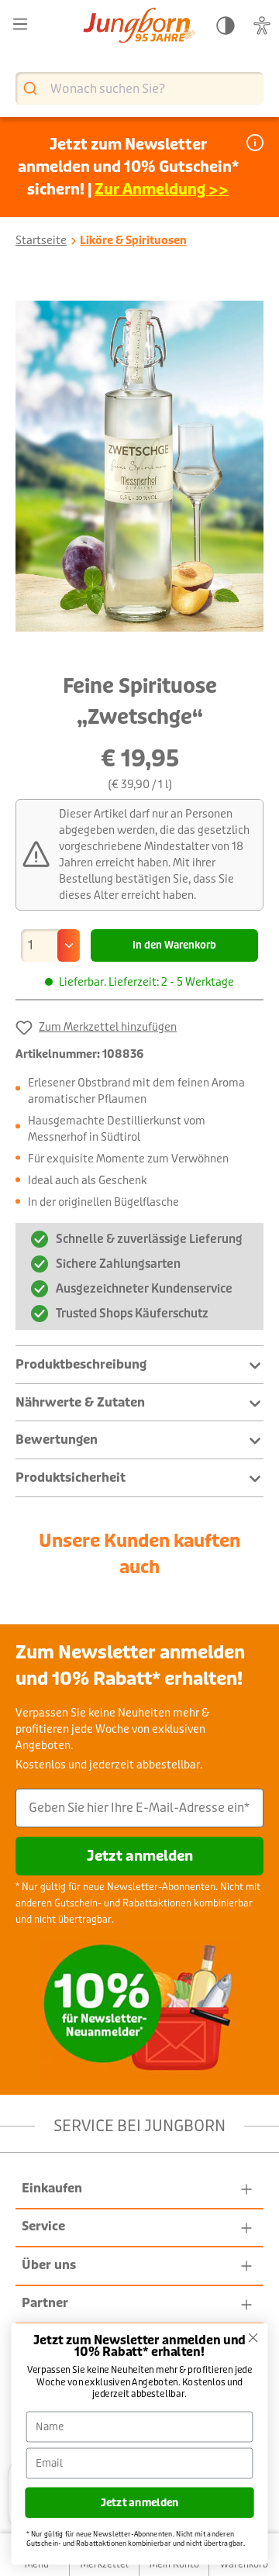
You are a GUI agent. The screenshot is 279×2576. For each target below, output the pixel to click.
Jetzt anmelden (140, 1856)
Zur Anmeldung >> (162, 189)
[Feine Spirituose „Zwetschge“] (139, 467)
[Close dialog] (253, 2338)
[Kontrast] (226, 26)
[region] (139, 467)
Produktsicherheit (71, 1477)
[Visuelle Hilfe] (262, 26)
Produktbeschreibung (81, 1364)
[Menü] (20, 24)
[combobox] (139, 88)
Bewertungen (57, 1440)
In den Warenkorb (174, 945)
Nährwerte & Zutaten (80, 1402)
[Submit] (32, 89)
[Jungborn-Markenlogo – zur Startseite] (139, 27)
